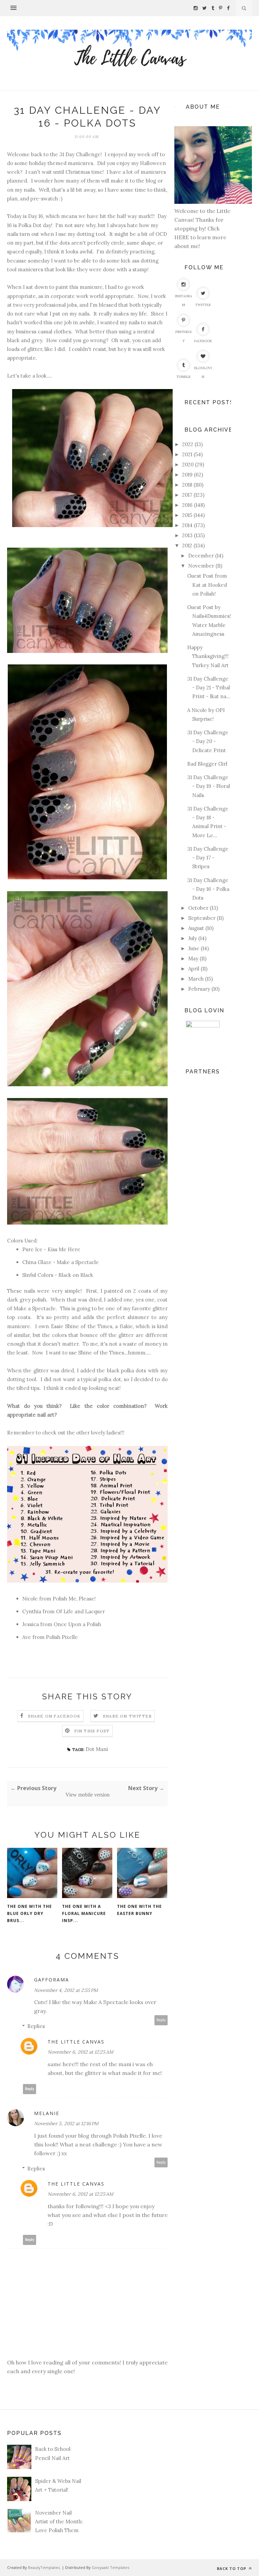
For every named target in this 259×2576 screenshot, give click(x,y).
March (196, 979)
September (202, 918)
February (199, 989)
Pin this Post (92, 1731)
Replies (36, 2026)
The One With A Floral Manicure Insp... (84, 1913)
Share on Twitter (127, 1716)
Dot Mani (97, 1749)
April (194, 969)
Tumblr (183, 377)
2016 (187, 505)
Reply (161, 2020)
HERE (182, 237)
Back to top (232, 2568)
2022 (188, 444)
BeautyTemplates (44, 2567)
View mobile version (88, 1795)
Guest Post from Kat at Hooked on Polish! (207, 585)
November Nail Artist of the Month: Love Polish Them (59, 2522)
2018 (187, 485)
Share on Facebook (54, 1716)
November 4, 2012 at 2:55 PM (66, 1990)
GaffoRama (52, 1980)
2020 (188, 464)
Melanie (47, 2113)
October (198, 908)
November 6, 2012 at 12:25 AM (80, 2052)
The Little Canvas (76, 2042)
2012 (187, 545)
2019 (187, 475)
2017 (187, 495)
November (201, 566)
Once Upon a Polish (77, 1624)
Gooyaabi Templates (110, 2567)
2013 (187, 535)
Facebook (203, 341)
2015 (187, 515)
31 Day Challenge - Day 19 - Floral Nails (209, 786)
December (201, 556)
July (193, 938)
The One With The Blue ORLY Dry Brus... (30, 1913)
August (196, 928)
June (194, 948)
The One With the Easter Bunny (139, 1910)
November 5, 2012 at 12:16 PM (66, 2123)
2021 (187, 454)
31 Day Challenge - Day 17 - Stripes (208, 858)
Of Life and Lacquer (80, 1611)
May (193, 958)
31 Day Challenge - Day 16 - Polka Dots (208, 889)
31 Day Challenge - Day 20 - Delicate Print (208, 741)
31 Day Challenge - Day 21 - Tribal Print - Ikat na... (209, 688)
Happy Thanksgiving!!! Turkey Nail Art (208, 656)
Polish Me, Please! (74, 1599)
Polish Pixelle (61, 1637)
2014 (187, 525)
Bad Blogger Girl (207, 764)
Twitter (203, 305)
